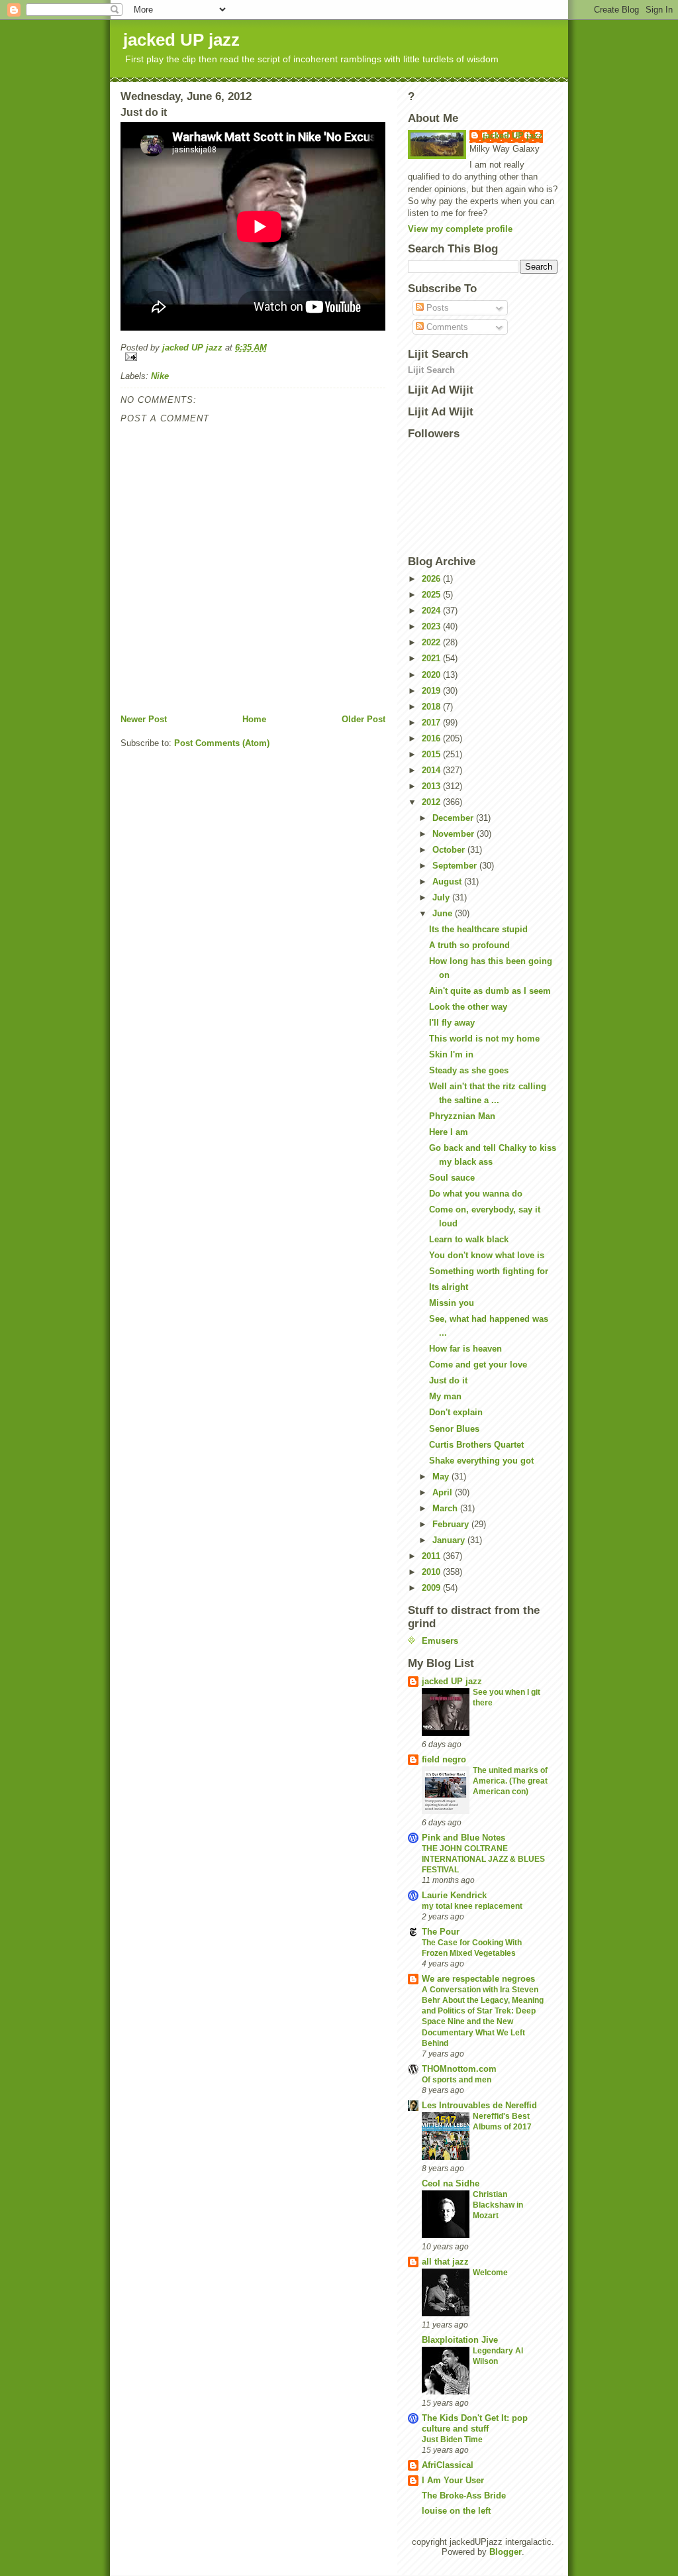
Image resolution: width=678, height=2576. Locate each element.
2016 (432, 738)
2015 (432, 754)
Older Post (363, 719)
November (455, 834)
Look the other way (468, 1007)
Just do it (448, 1380)
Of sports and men (457, 2080)
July (442, 897)
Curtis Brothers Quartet (476, 1445)
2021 (432, 658)
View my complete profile (460, 229)
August (448, 882)
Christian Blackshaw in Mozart (498, 2205)
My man (445, 1396)
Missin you (452, 1303)
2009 (432, 1588)
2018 (432, 707)
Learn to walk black (469, 1239)
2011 (432, 1556)
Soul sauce (452, 1178)
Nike (160, 376)
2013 (432, 786)
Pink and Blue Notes (463, 1838)
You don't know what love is (487, 1255)
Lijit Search (431, 370)
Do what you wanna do (476, 1194)
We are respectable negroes (478, 1979)
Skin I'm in (451, 1054)
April (444, 1492)
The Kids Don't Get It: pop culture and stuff (475, 2423)
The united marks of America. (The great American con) (510, 1781)
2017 (432, 723)
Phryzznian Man (462, 1116)
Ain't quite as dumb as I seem (490, 991)
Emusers (440, 1641)
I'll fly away (452, 1023)
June (444, 913)
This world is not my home (484, 1039)
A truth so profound (469, 945)
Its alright (449, 1287)
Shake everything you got (481, 1461)
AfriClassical (448, 2465)
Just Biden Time (452, 2440)
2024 (432, 611)
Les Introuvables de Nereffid (479, 2105)
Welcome (490, 2273)
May (442, 1476)
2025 (432, 595)
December (454, 818)
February (452, 1524)
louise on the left (456, 2511)
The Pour (441, 1932)
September (456, 866)
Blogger (506, 2552)
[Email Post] (253, 357)
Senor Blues (454, 1429)
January (450, 1540)
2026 (432, 579)
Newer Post (144, 719)
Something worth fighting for (489, 1271)
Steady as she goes (469, 1070)
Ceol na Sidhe (451, 2183)
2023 (432, 626)
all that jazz (445, 2262)
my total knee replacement (472, 1906)
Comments (446, 327)
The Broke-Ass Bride (464, 2495)
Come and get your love (478, 1365)
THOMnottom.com (459, 2069)
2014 (432, 770)
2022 (432, 642)
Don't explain (456, 1412)
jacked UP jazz (181, 40)
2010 (432, 1572)
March (446, 1508)
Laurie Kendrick (454, 1895)
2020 (432, 675)
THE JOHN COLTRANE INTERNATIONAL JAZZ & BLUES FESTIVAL (483, 1859)
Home (254, 719)
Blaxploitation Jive (460, 2340)
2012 (432, 802)
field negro (444, 1759)
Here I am (449, 1132)
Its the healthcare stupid (478, 929)
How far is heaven (465, 1349)
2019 (432, 691)
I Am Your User (453, 2480)
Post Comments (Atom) (222, 743)
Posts (436, 308)
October (450, 850)
